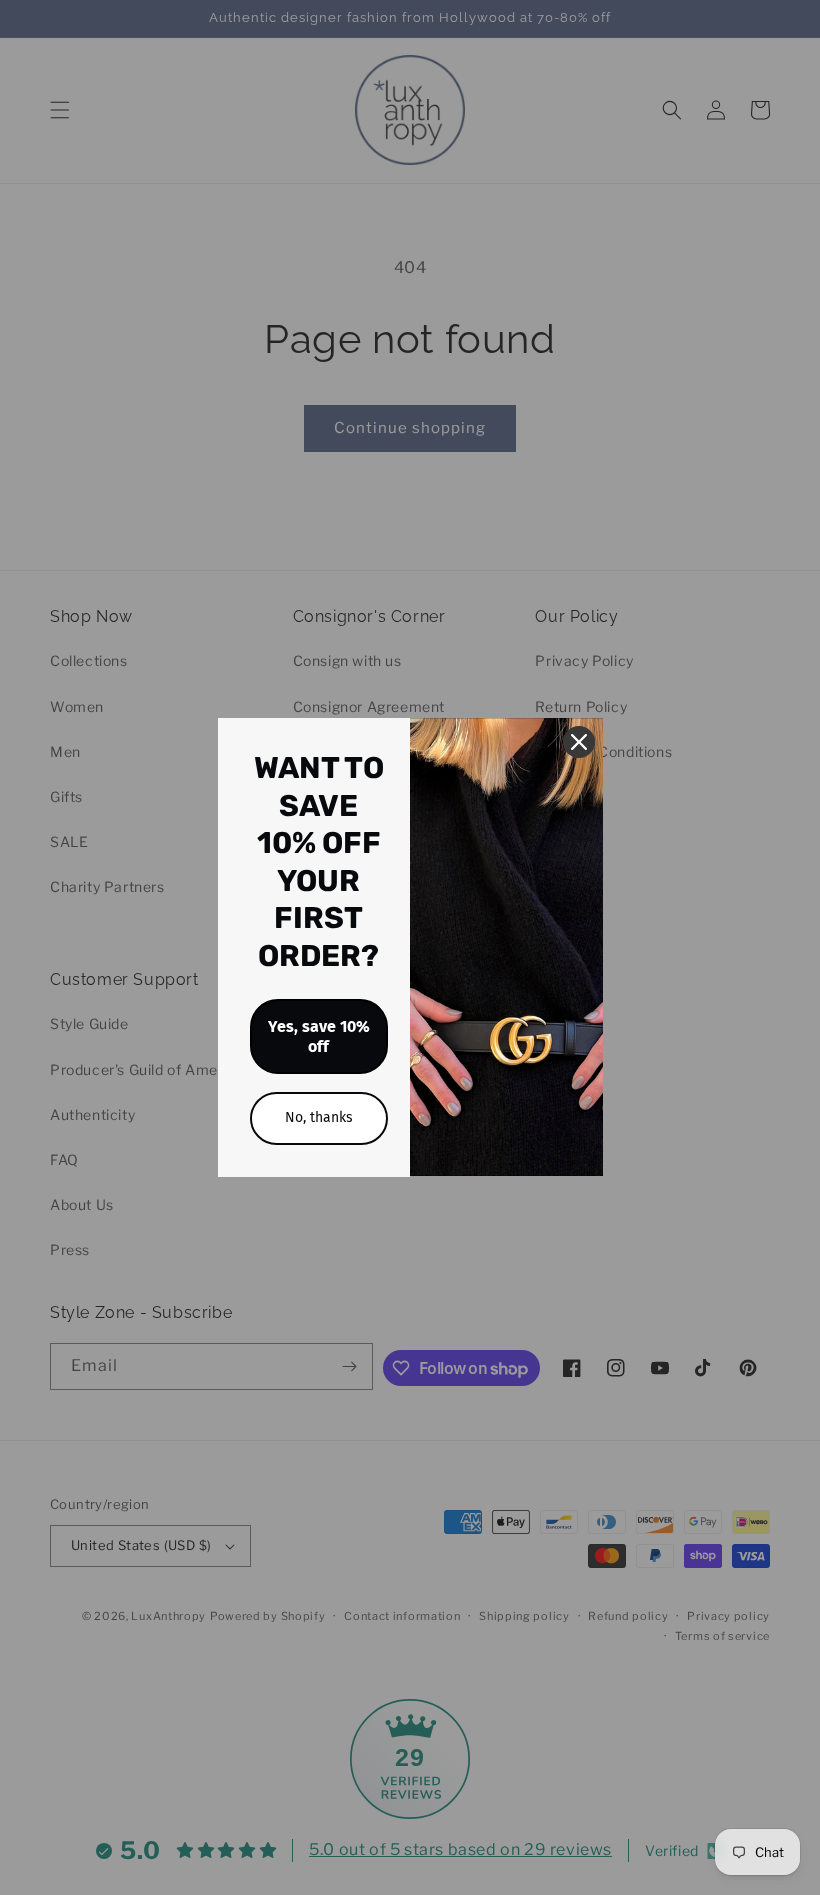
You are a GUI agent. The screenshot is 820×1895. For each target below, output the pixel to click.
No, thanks (319, 1117)
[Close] (579, 742)
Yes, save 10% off (319, 1036)
